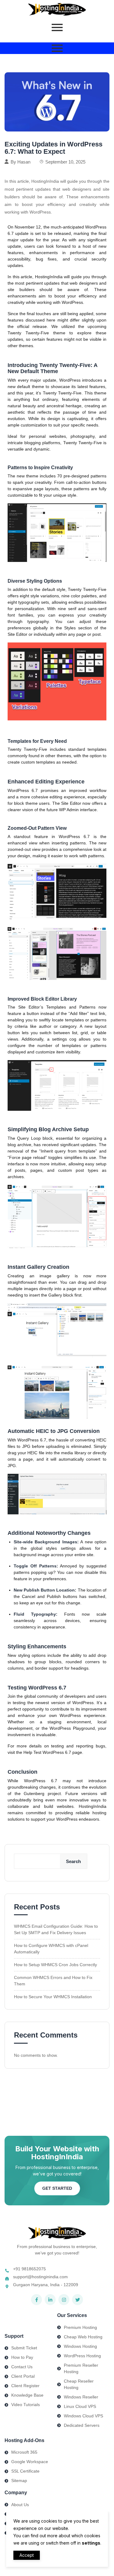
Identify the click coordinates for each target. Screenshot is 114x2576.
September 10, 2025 (65, 162)
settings (91, 2543)
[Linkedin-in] (50, 2300)
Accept (27, 2555)
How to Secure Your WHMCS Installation (53, 1997)
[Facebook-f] (36, 2300)
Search (73, 1861)
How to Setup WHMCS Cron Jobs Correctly (55, 1965)
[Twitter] (78, 2300)
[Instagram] (64, 2300)
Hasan (24, 162)
